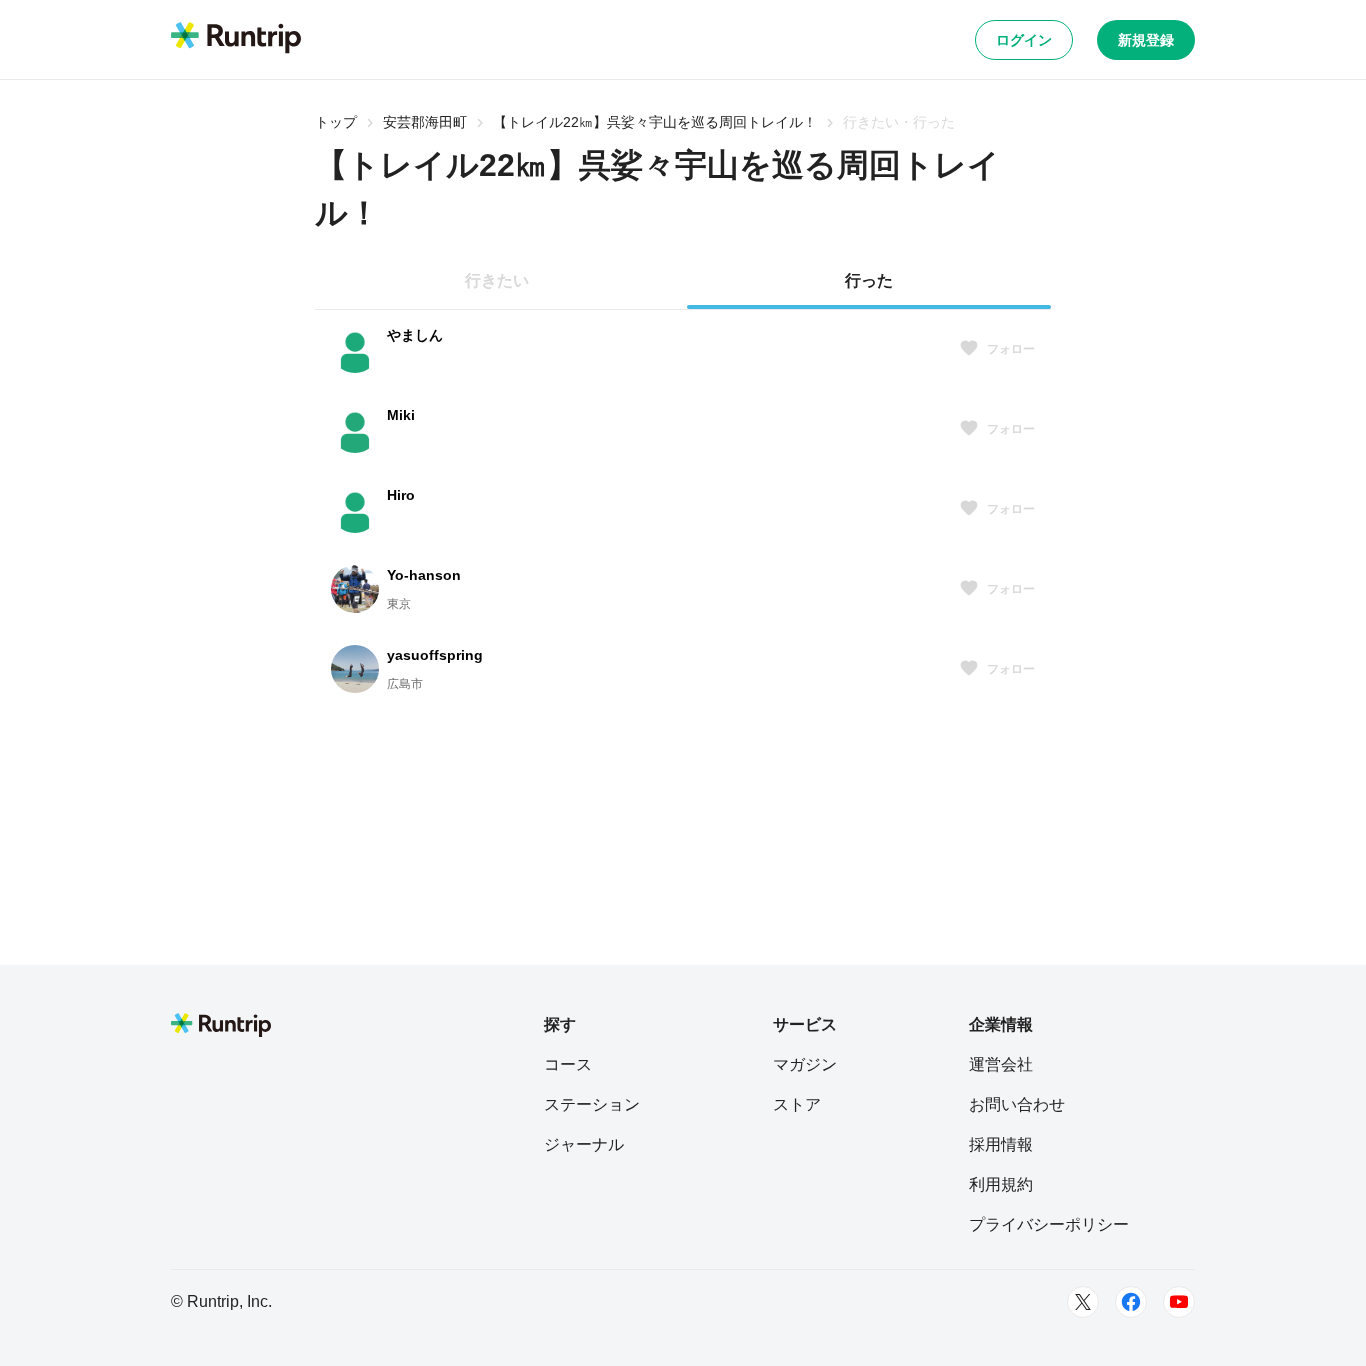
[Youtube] (1179, 1302)
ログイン (1024, 40)
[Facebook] (1131, 1302)
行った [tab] (869, 280)
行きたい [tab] (497, 280)
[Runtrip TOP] (236, 39)
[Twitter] (1083, 1302)
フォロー (1011, 349)
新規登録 (1146, 40)
